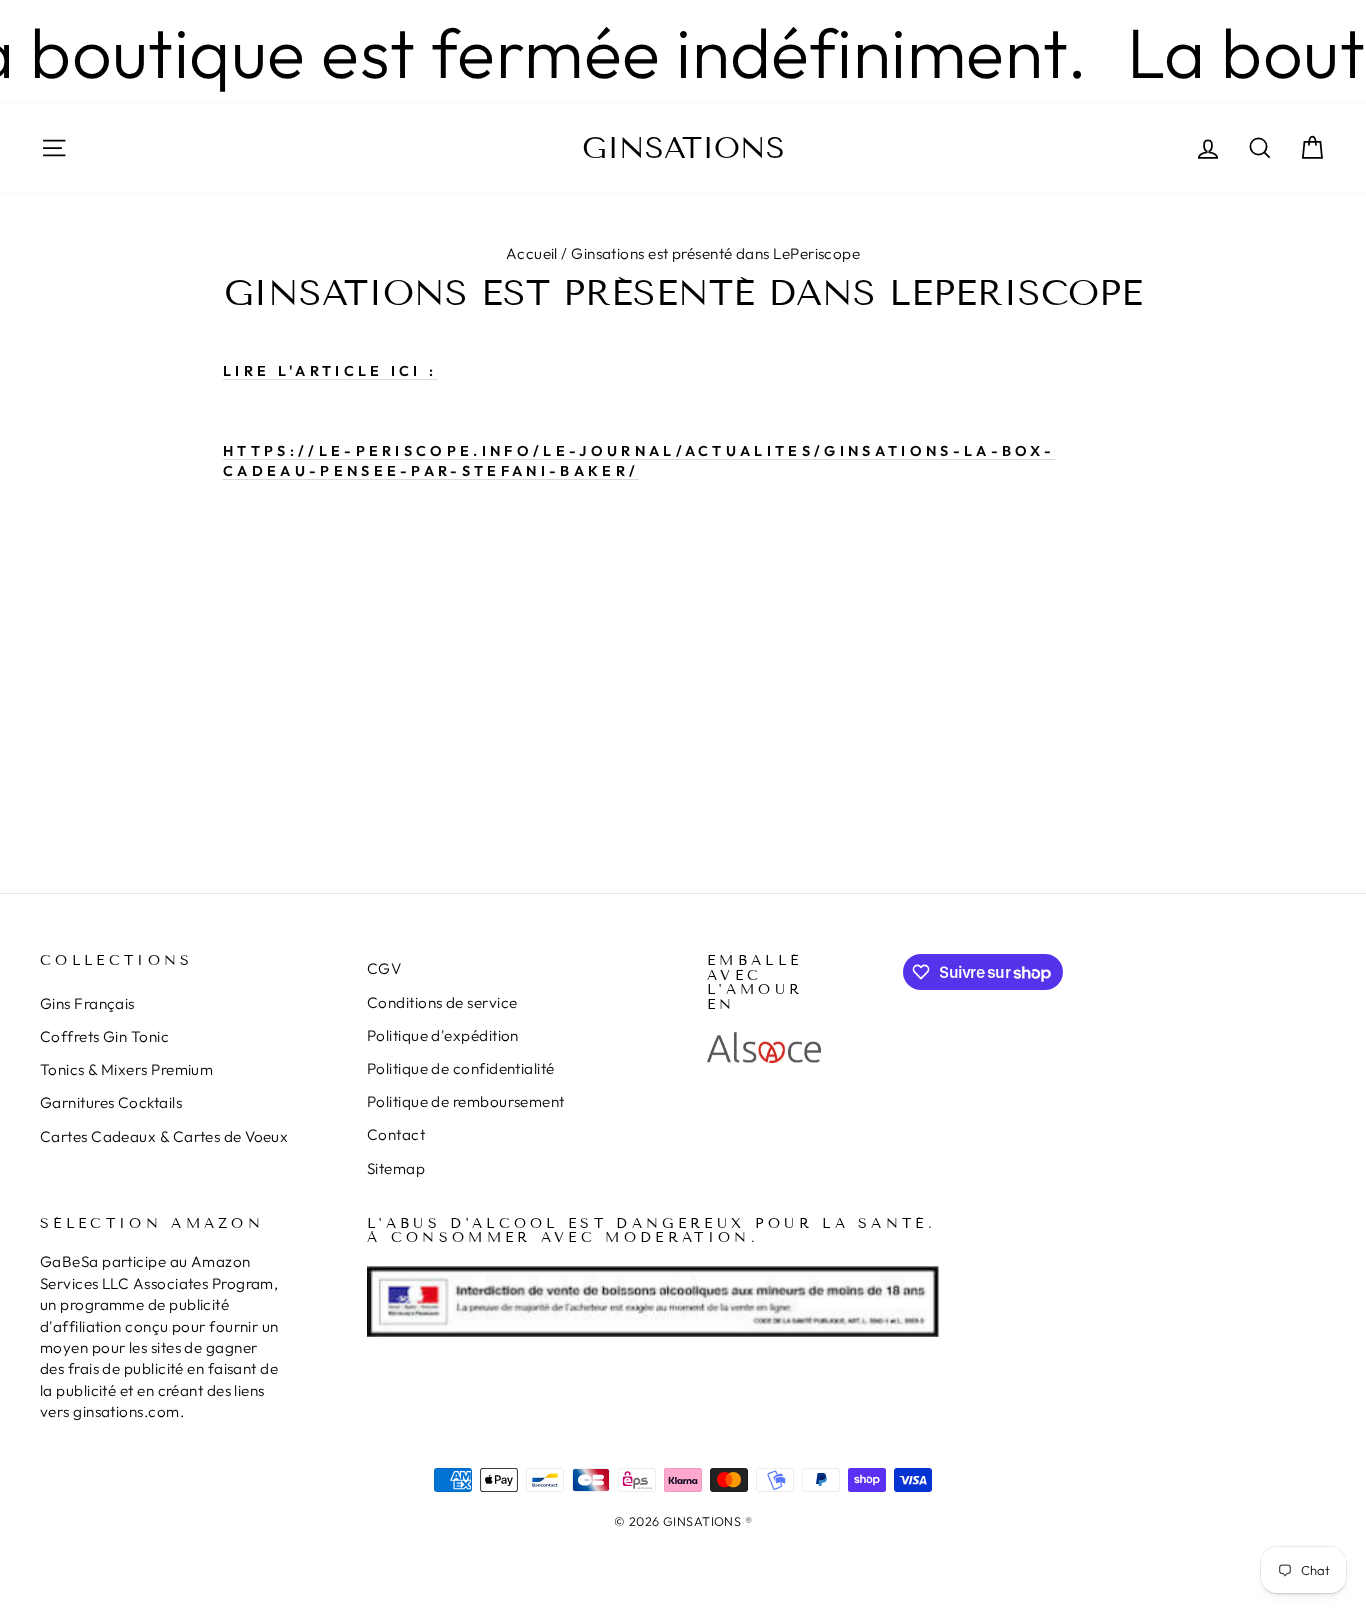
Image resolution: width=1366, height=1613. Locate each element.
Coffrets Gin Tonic (104, 1036)
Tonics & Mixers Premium (126, 1069)
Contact (396, 1134)
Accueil (532, 253)
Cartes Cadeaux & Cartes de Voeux (164, 1136)
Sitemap (396, 1168)
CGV (384, 968)
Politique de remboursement (466, 1101)
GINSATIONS (683, 148)
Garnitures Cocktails (111, 1102)
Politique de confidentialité (461, 1068)
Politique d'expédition (443, 1035)
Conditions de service (442, 1002)
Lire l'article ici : (330, 371)
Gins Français (87, 1003)
